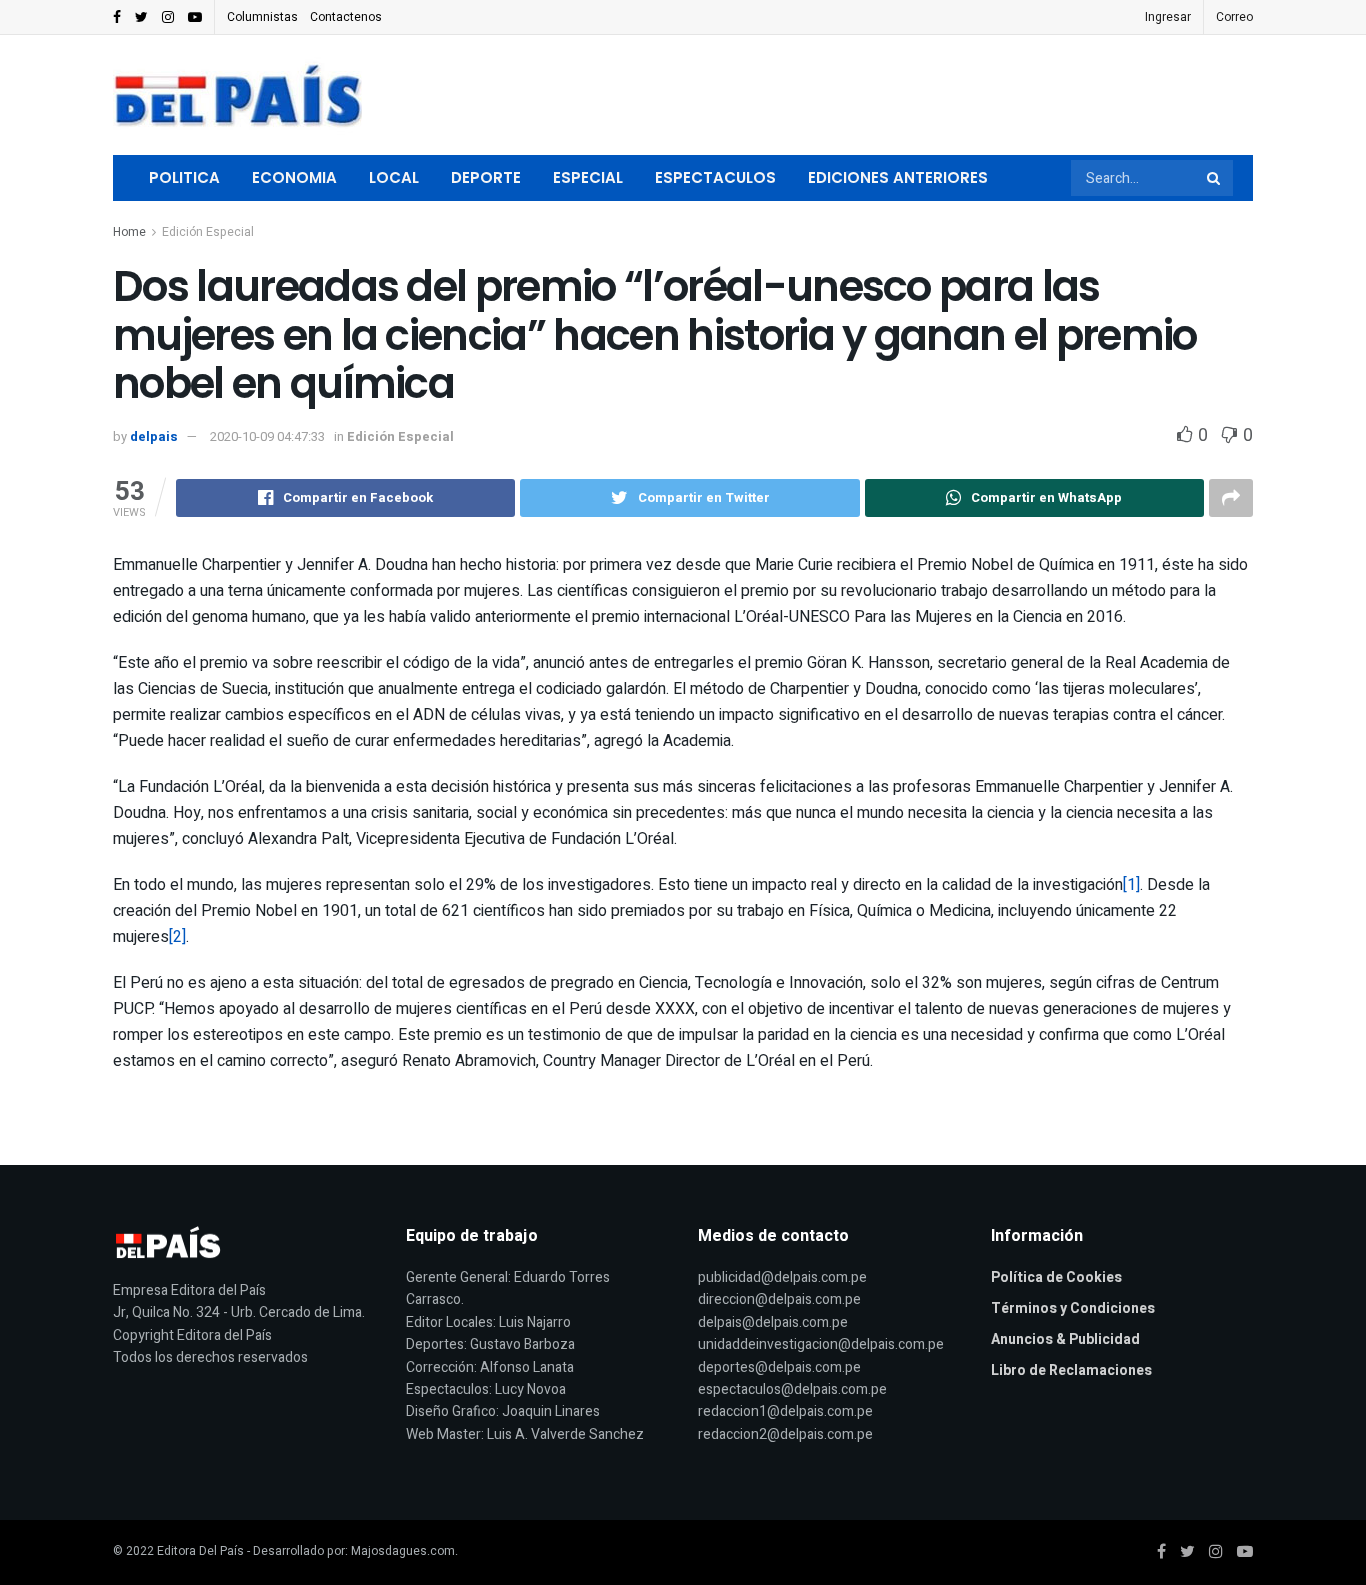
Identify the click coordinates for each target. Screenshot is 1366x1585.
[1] (1131, 885)
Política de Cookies (1056, 1277)
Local (394, 177)
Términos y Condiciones (1073, 1308)
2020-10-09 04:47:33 (267, 436)
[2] (177, 937)
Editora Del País (200, 1551)
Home (129, 232)
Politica (184, 177)
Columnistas (262, 17)
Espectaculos (715, 177)
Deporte (486, 177)
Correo (1234, 17)
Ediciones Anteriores (898, 177)
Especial (588, 177)
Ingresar (1168, 17)
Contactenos (346, 17)
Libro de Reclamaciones (1071, 1370)
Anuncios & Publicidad (1065, 1339)
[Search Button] (1215, 178)
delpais (154, 436)
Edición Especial (208, 232)
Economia (294, 177)
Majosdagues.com (403, 1551)
